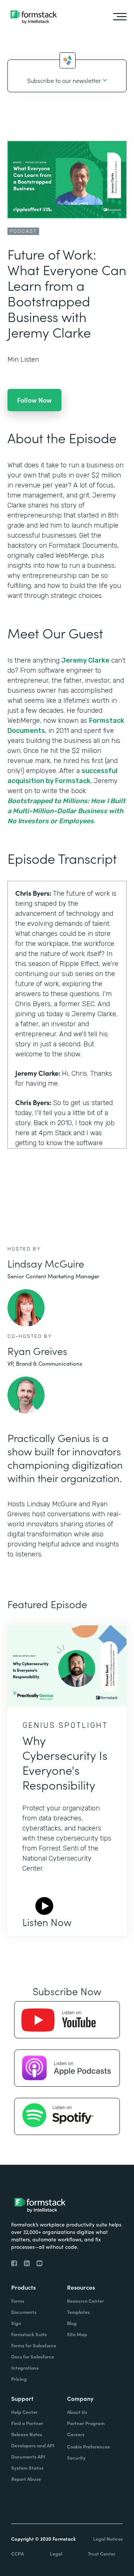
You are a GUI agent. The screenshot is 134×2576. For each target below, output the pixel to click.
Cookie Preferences (88, 2446)
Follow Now (34, 400)
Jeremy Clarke (85, 660)
